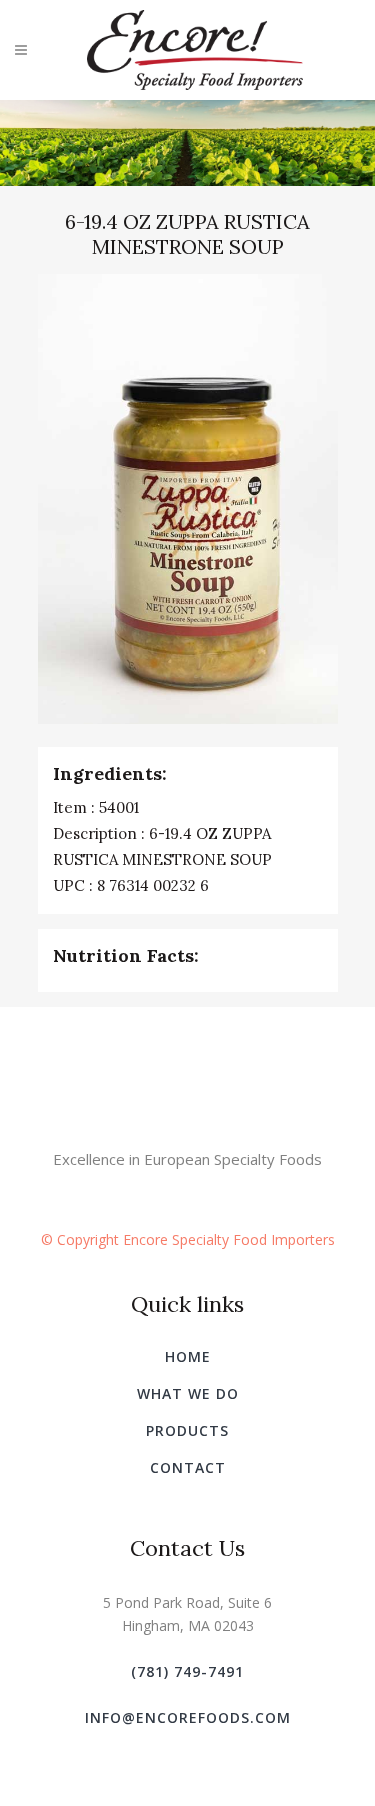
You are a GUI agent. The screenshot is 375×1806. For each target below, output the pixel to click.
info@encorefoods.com (188, 1717)
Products (187, 1430)
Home (188, 1356)
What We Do (188, 1393)
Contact (188, 1467)
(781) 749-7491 (187, 1671)
